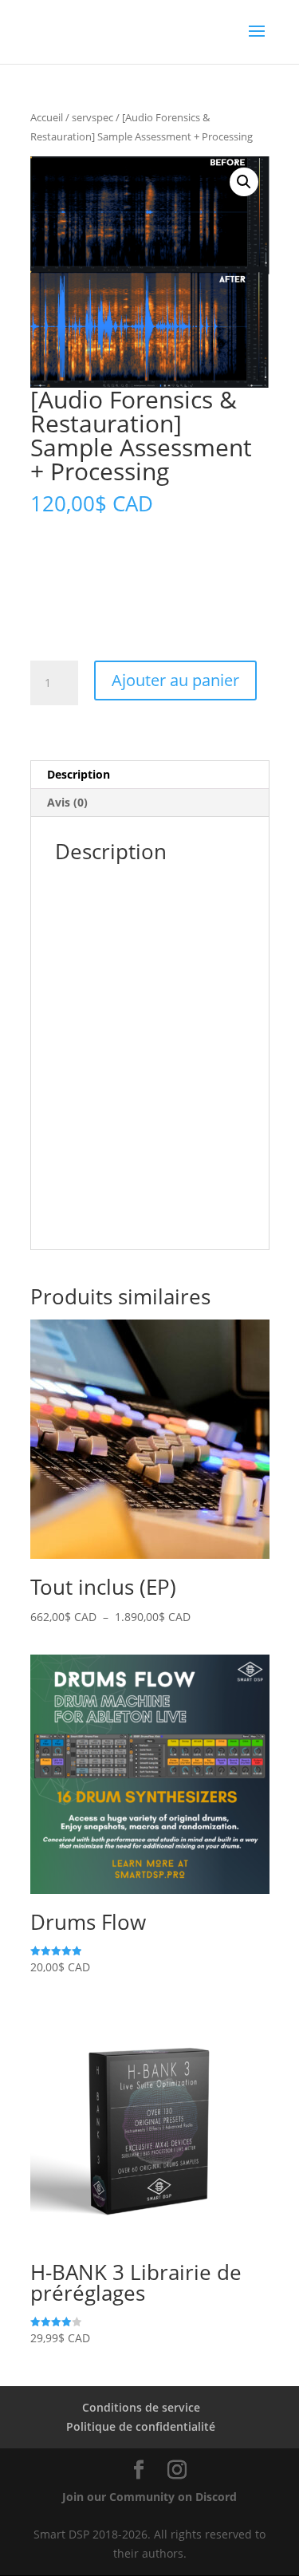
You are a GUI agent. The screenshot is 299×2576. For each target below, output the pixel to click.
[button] (244, 182)
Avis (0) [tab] (67, 802)
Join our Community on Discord (149, 2497)
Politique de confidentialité (141, 2426)
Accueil (47, 117)
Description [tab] (79, 774)
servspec (92, 117)
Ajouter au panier (175, 680)
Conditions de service (141, 2407)
